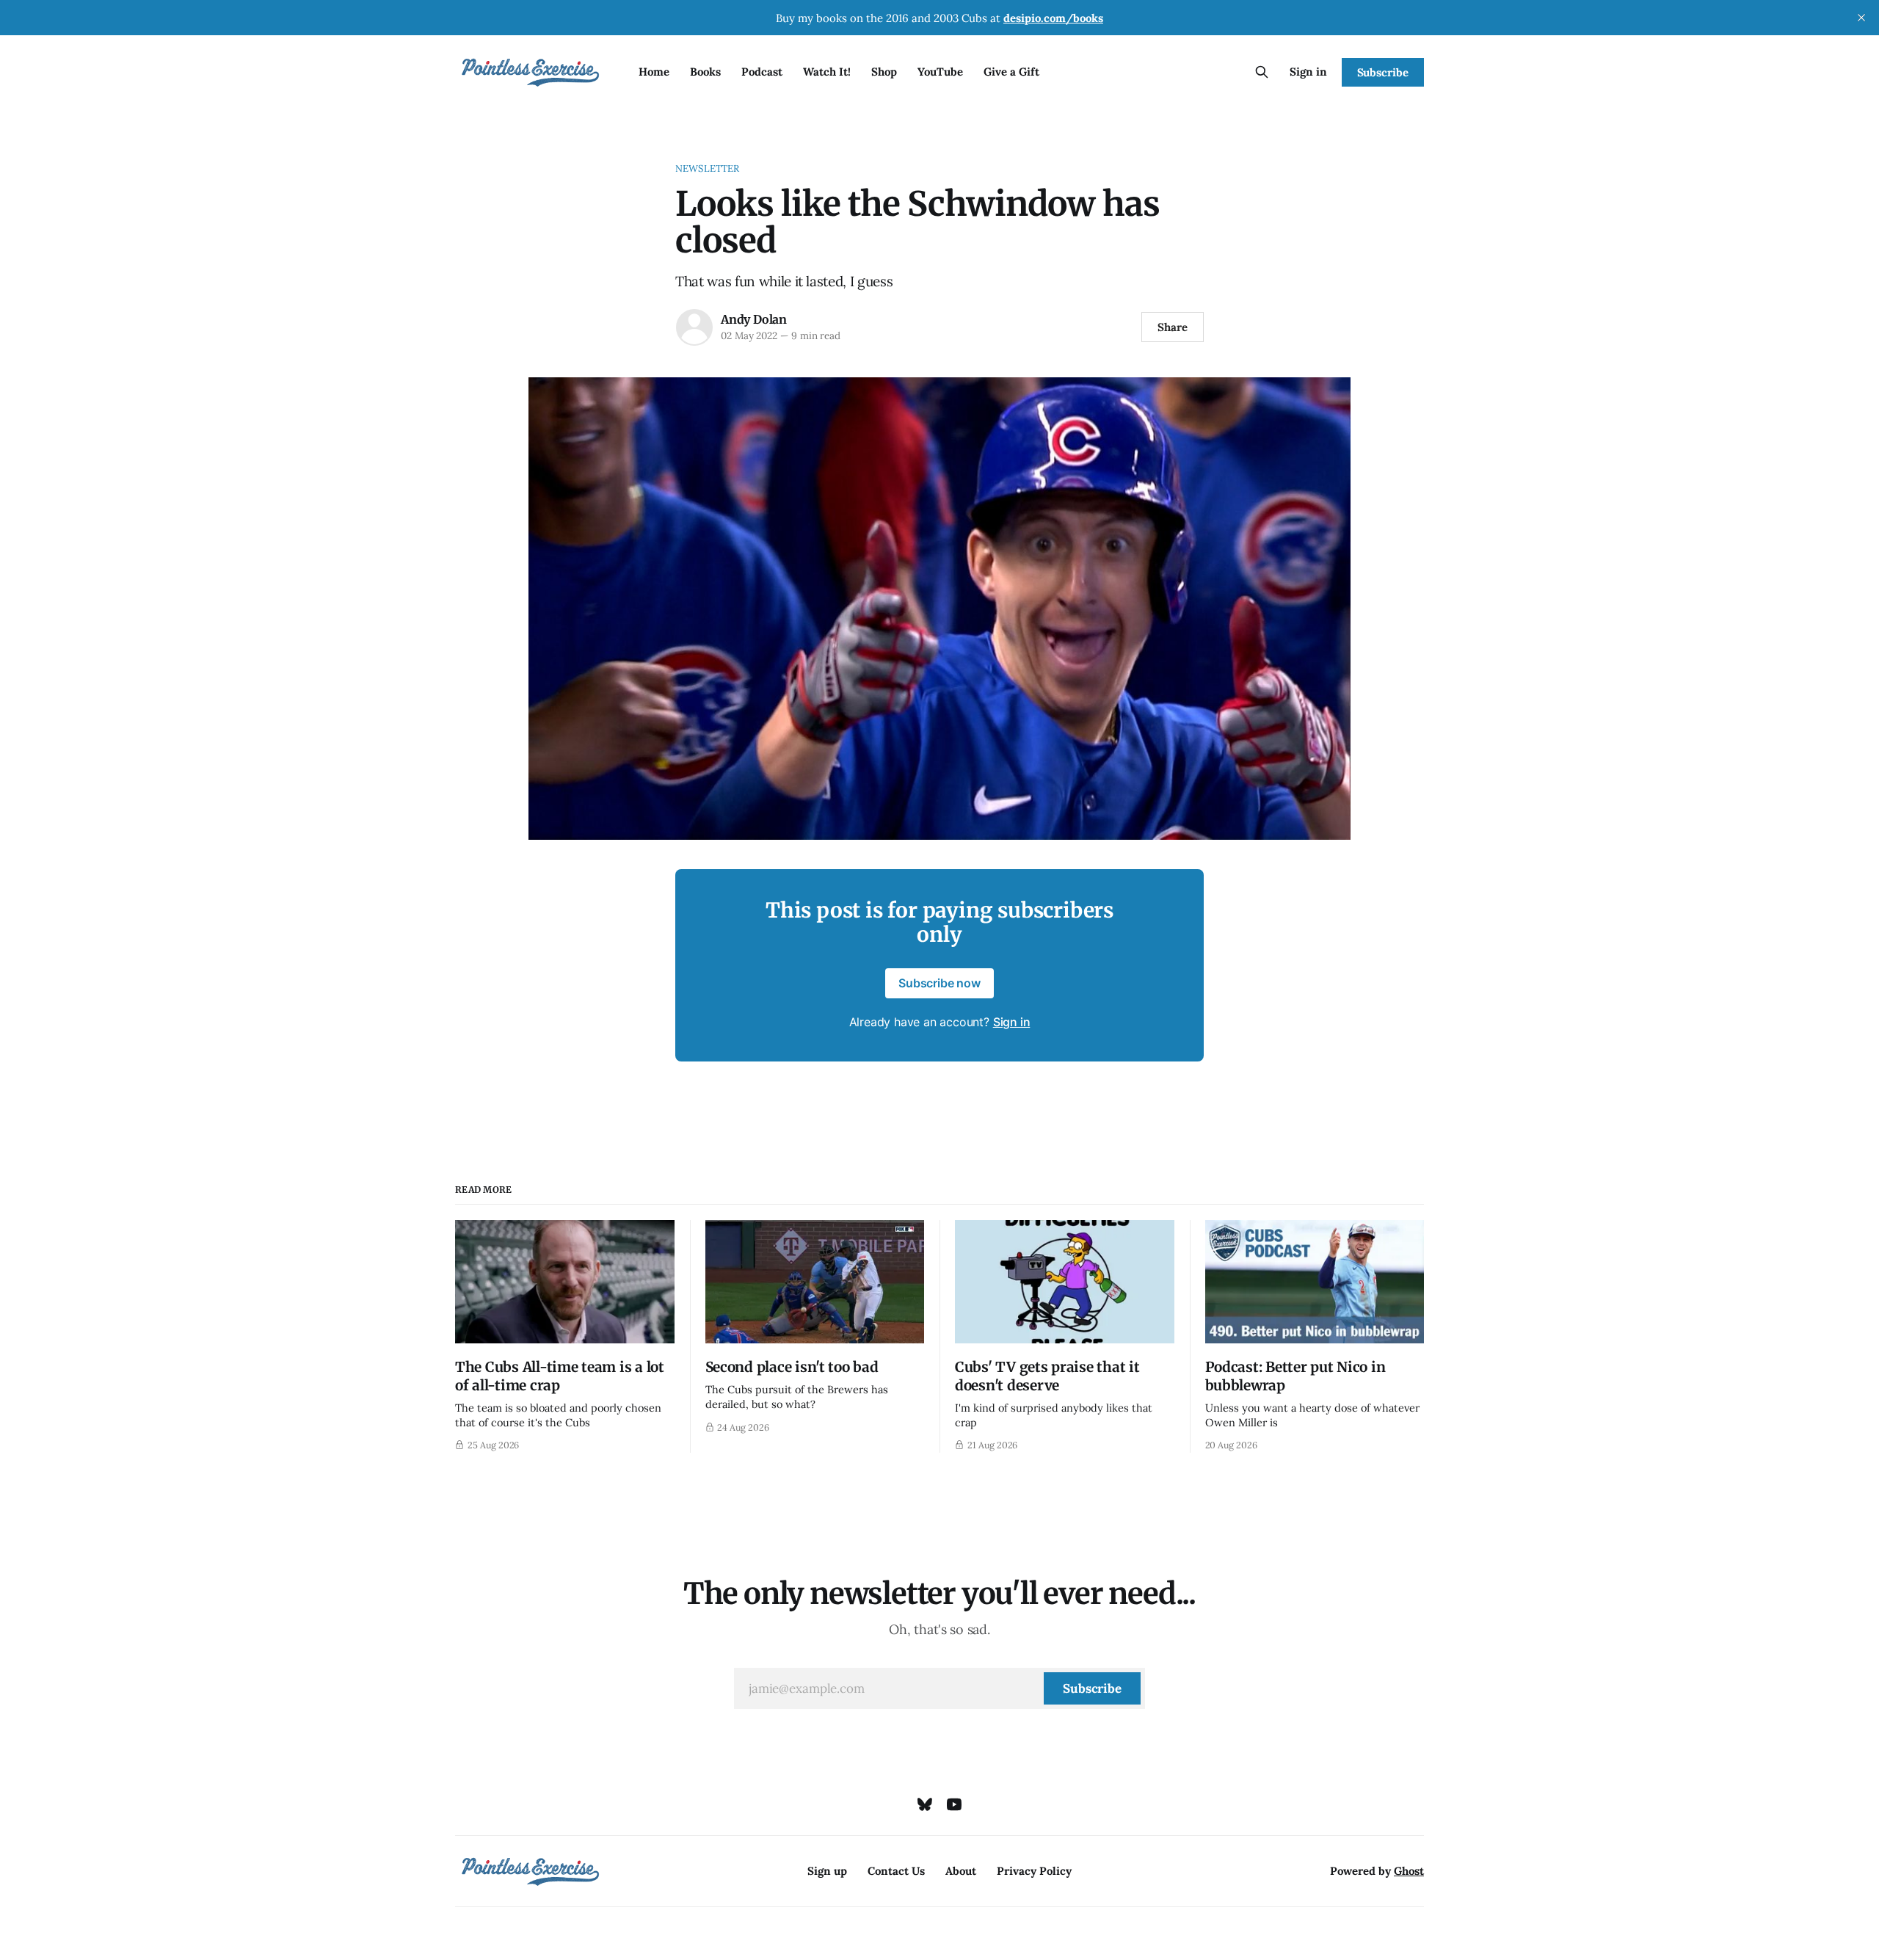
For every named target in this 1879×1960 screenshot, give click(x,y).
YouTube (940, 72)
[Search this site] (1262, 72)
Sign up (827, 1871)
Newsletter (707, 168)
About (961, 1871)
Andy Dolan (754, 319)
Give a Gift (1011, 72)
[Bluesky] (925, 1804)
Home (654, 72)
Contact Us (896, 1871)
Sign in (1308, 72)
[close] (1861, 18)
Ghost (1409, 1871)
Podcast (762, 72)
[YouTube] (954, 1804)
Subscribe (1383, 72)
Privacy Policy (1034, 1871)
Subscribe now (939, 983)
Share (1173, 327)
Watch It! (827, 72)
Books (705, 72)
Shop (884, 72)
